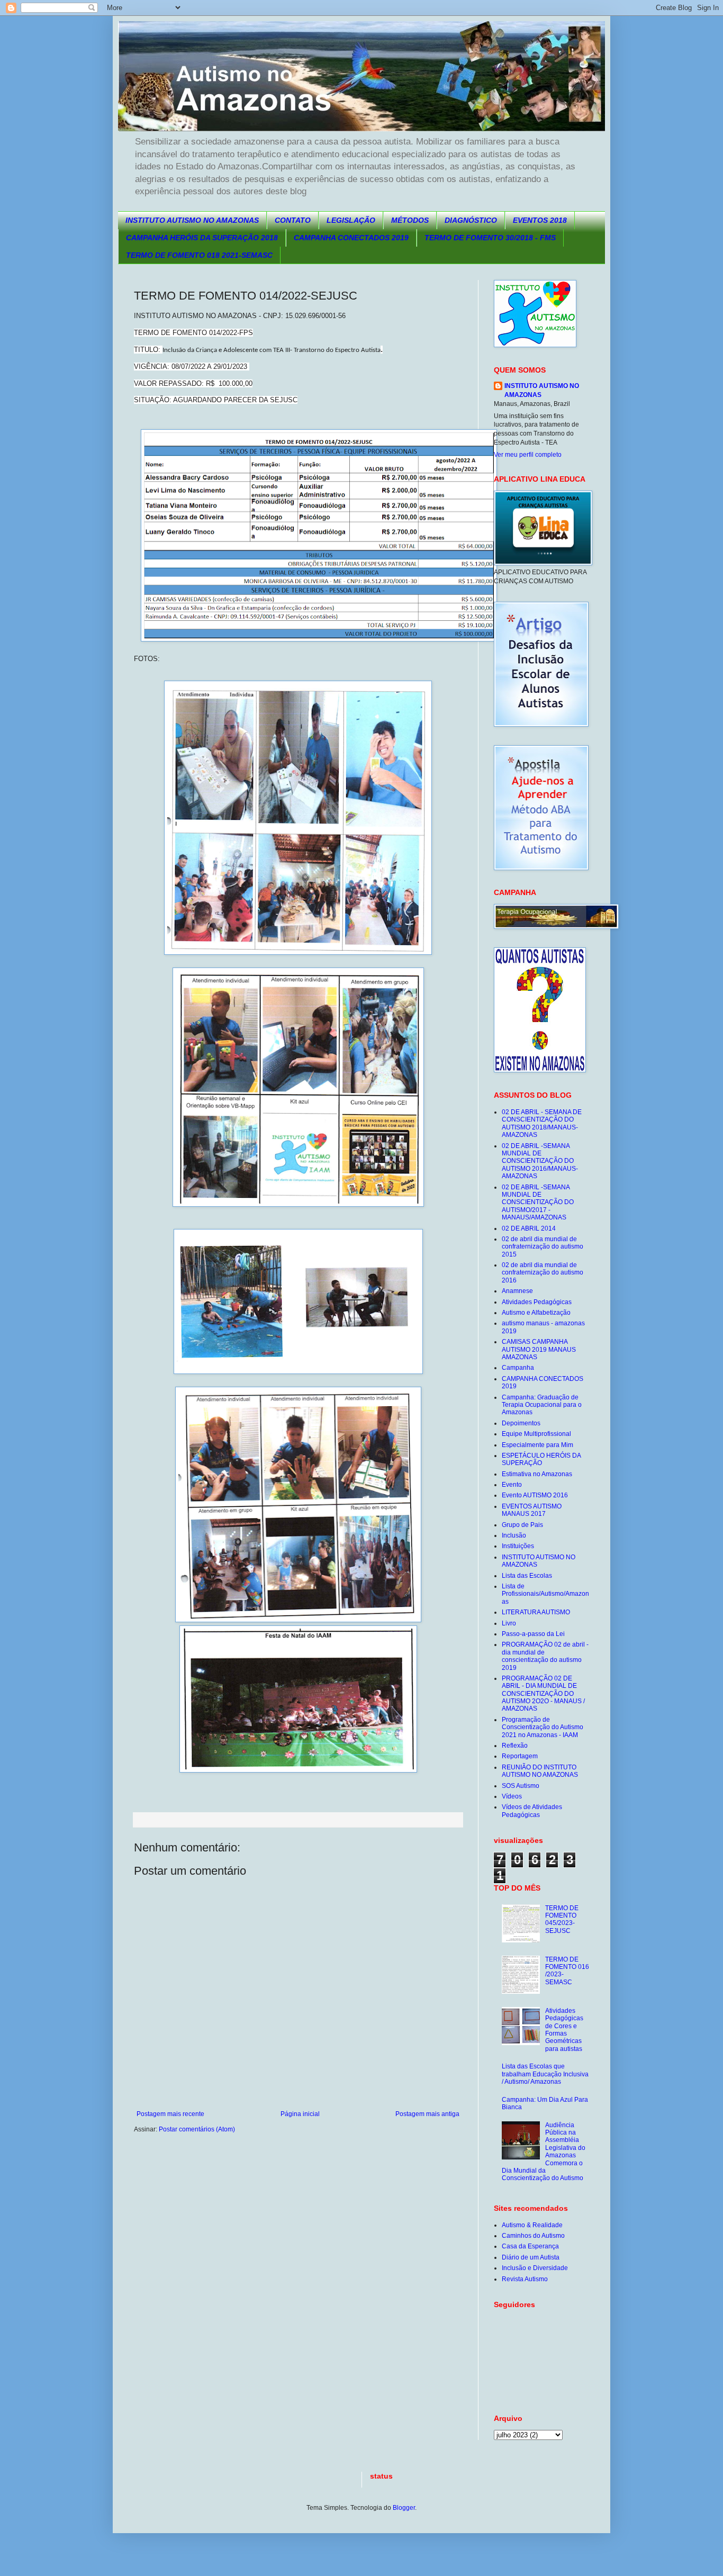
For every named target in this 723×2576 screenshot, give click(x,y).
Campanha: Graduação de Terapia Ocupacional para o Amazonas (542, 1405)
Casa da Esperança (530, 2246)
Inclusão (514, 1535)
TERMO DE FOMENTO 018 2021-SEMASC (199, 255)
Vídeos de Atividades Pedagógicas (532, 1811)
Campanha (518, 1368)
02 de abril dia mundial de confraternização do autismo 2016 (543, 1273)
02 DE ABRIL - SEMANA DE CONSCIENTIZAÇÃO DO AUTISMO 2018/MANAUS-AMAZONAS (542, 1123)
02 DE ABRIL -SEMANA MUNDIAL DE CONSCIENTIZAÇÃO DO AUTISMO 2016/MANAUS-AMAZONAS (540, 1161)
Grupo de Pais (522, 1525)
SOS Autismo (521, 1786)
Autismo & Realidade (532, 2225)
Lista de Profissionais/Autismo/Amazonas (545, 1594)
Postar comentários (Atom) (197, 2129)
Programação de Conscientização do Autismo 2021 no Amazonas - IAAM (543, 1727)
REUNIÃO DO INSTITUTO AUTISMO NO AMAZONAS (540, 1771)
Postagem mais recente (170, 2114)
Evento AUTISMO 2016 (535, 1495)
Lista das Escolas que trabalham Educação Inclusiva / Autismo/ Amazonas (545, 2074)
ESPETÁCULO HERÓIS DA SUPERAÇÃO (541, 1459)
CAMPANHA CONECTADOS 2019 (351, 238)
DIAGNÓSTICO (471, 220)
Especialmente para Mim (537, 1445)
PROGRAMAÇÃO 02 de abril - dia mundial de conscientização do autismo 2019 (545, 1656)
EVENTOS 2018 (540, 220)
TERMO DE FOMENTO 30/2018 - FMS (490, 238)
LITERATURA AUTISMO (536, 1612)
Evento (512, 1485)
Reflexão (515, 1746)
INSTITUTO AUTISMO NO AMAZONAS (192, 220)
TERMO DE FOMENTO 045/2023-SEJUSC (562, 1919)
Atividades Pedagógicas (537, 1302)
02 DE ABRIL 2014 (529, 1228)
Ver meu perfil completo (528, 455)
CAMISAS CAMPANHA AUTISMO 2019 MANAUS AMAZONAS (539, 1349)
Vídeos (512, 1796)
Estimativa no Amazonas (537, 1474)
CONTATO (293, 220)
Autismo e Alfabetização (536, 1313)
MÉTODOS (410, 220)
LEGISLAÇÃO (351, 220)
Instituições (518, 1546)
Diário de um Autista (531, 2257)
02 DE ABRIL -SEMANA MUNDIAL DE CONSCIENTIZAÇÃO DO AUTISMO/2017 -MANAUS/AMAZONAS (538, 1203)
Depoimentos (521, 1423)
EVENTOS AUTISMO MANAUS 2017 (532, 1510)
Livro (509, 1623)
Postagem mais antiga (427, 2114)
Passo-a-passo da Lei (533, 1634)
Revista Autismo (525, 2279)
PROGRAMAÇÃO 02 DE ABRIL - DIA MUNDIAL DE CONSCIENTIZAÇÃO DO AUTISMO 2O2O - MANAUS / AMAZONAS (543, 1694)
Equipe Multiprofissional (536, 1434)
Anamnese (517, 1291)
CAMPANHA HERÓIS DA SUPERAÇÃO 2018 (202, 238)
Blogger (404, 2508)
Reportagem (520, 1756)
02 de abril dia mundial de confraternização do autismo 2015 (543, 1247)
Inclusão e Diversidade (535, 2268)
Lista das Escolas (527, 1576)
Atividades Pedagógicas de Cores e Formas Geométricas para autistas (564, 2030)
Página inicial (300, 2114)
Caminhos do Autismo (533, 2236)
